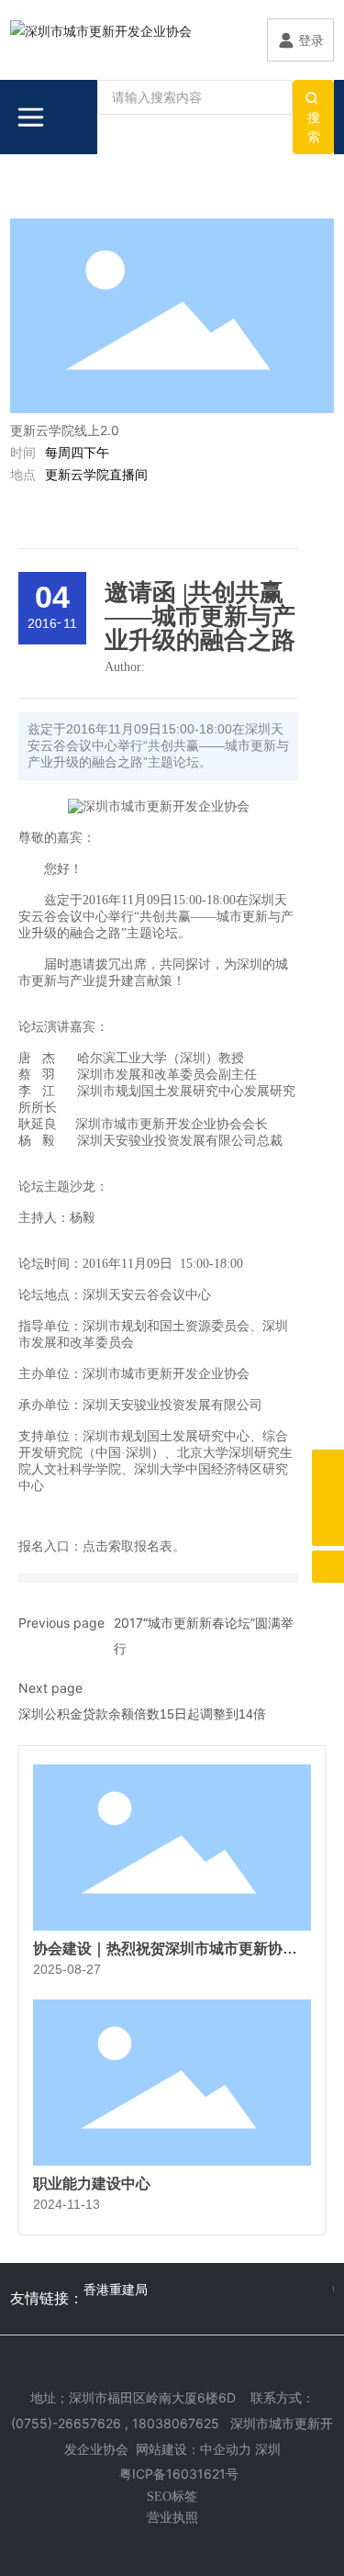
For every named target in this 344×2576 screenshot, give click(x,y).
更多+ (301, 200)
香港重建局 (116, 2289)
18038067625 (176, 2423)
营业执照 (172, 2517)
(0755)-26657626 (66, 2423)
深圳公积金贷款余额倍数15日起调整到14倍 (142, 1714)
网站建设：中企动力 (194, 2449)
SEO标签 (172, 2497)
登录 (311, 40)
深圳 (268, 2449)
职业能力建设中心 (92, 2184)
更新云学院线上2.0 (65, 430)
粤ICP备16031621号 (179, 2474)
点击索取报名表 (128, 1546)
